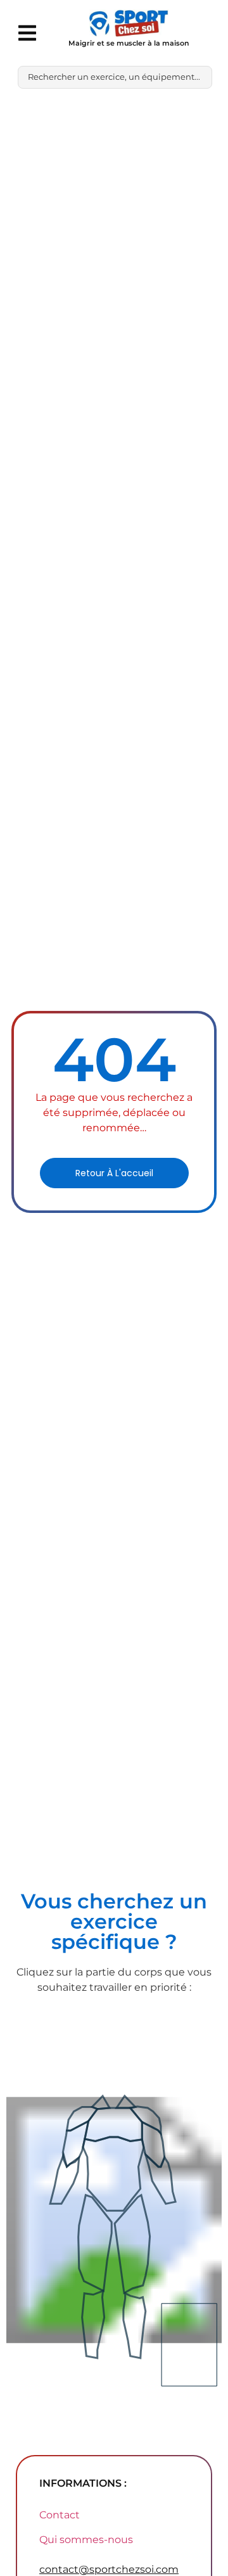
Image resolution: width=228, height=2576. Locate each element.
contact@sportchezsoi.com (109, 2569)
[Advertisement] (114, 219)
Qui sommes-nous (86, 2540)
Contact (60, 2515)
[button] (27, 33)
